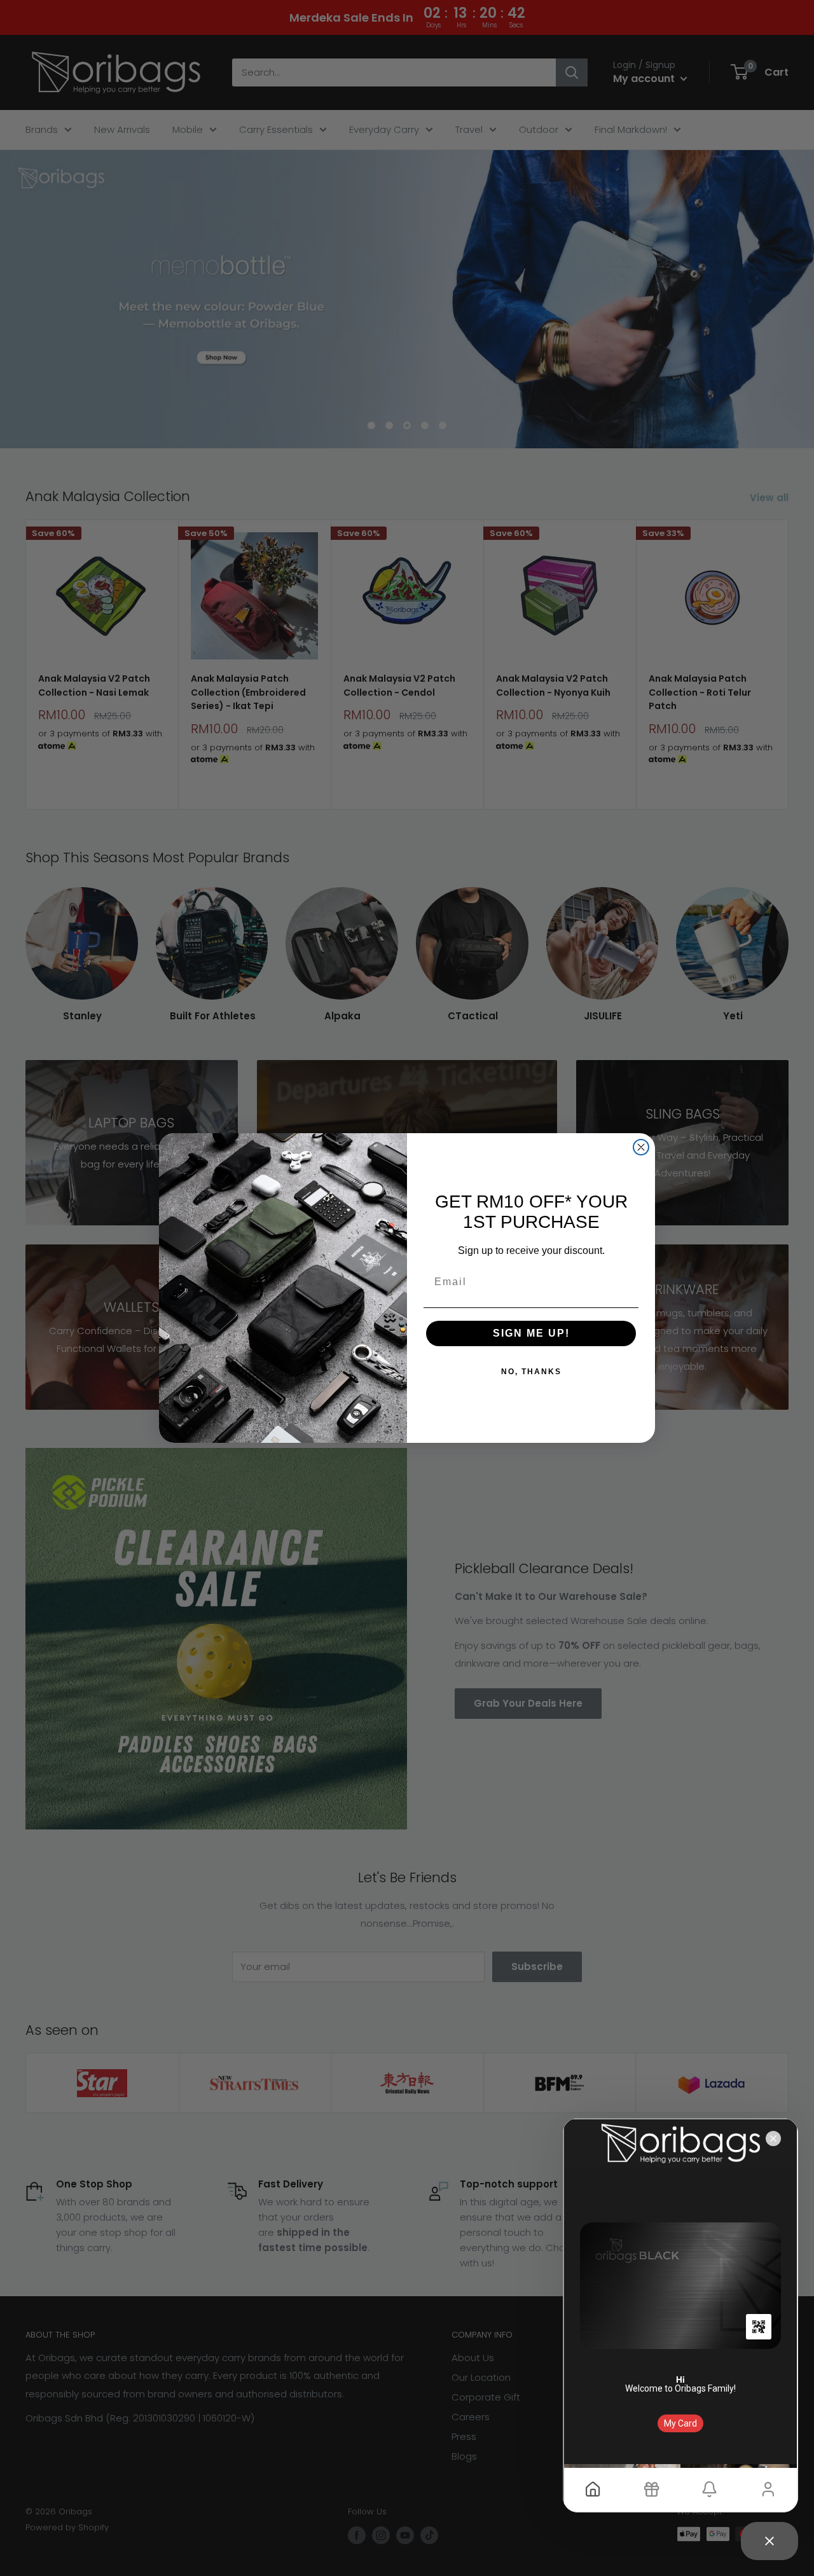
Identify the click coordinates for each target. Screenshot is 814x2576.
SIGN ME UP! (531, 1333)
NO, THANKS (531, 1372)
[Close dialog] (641, 1147)
